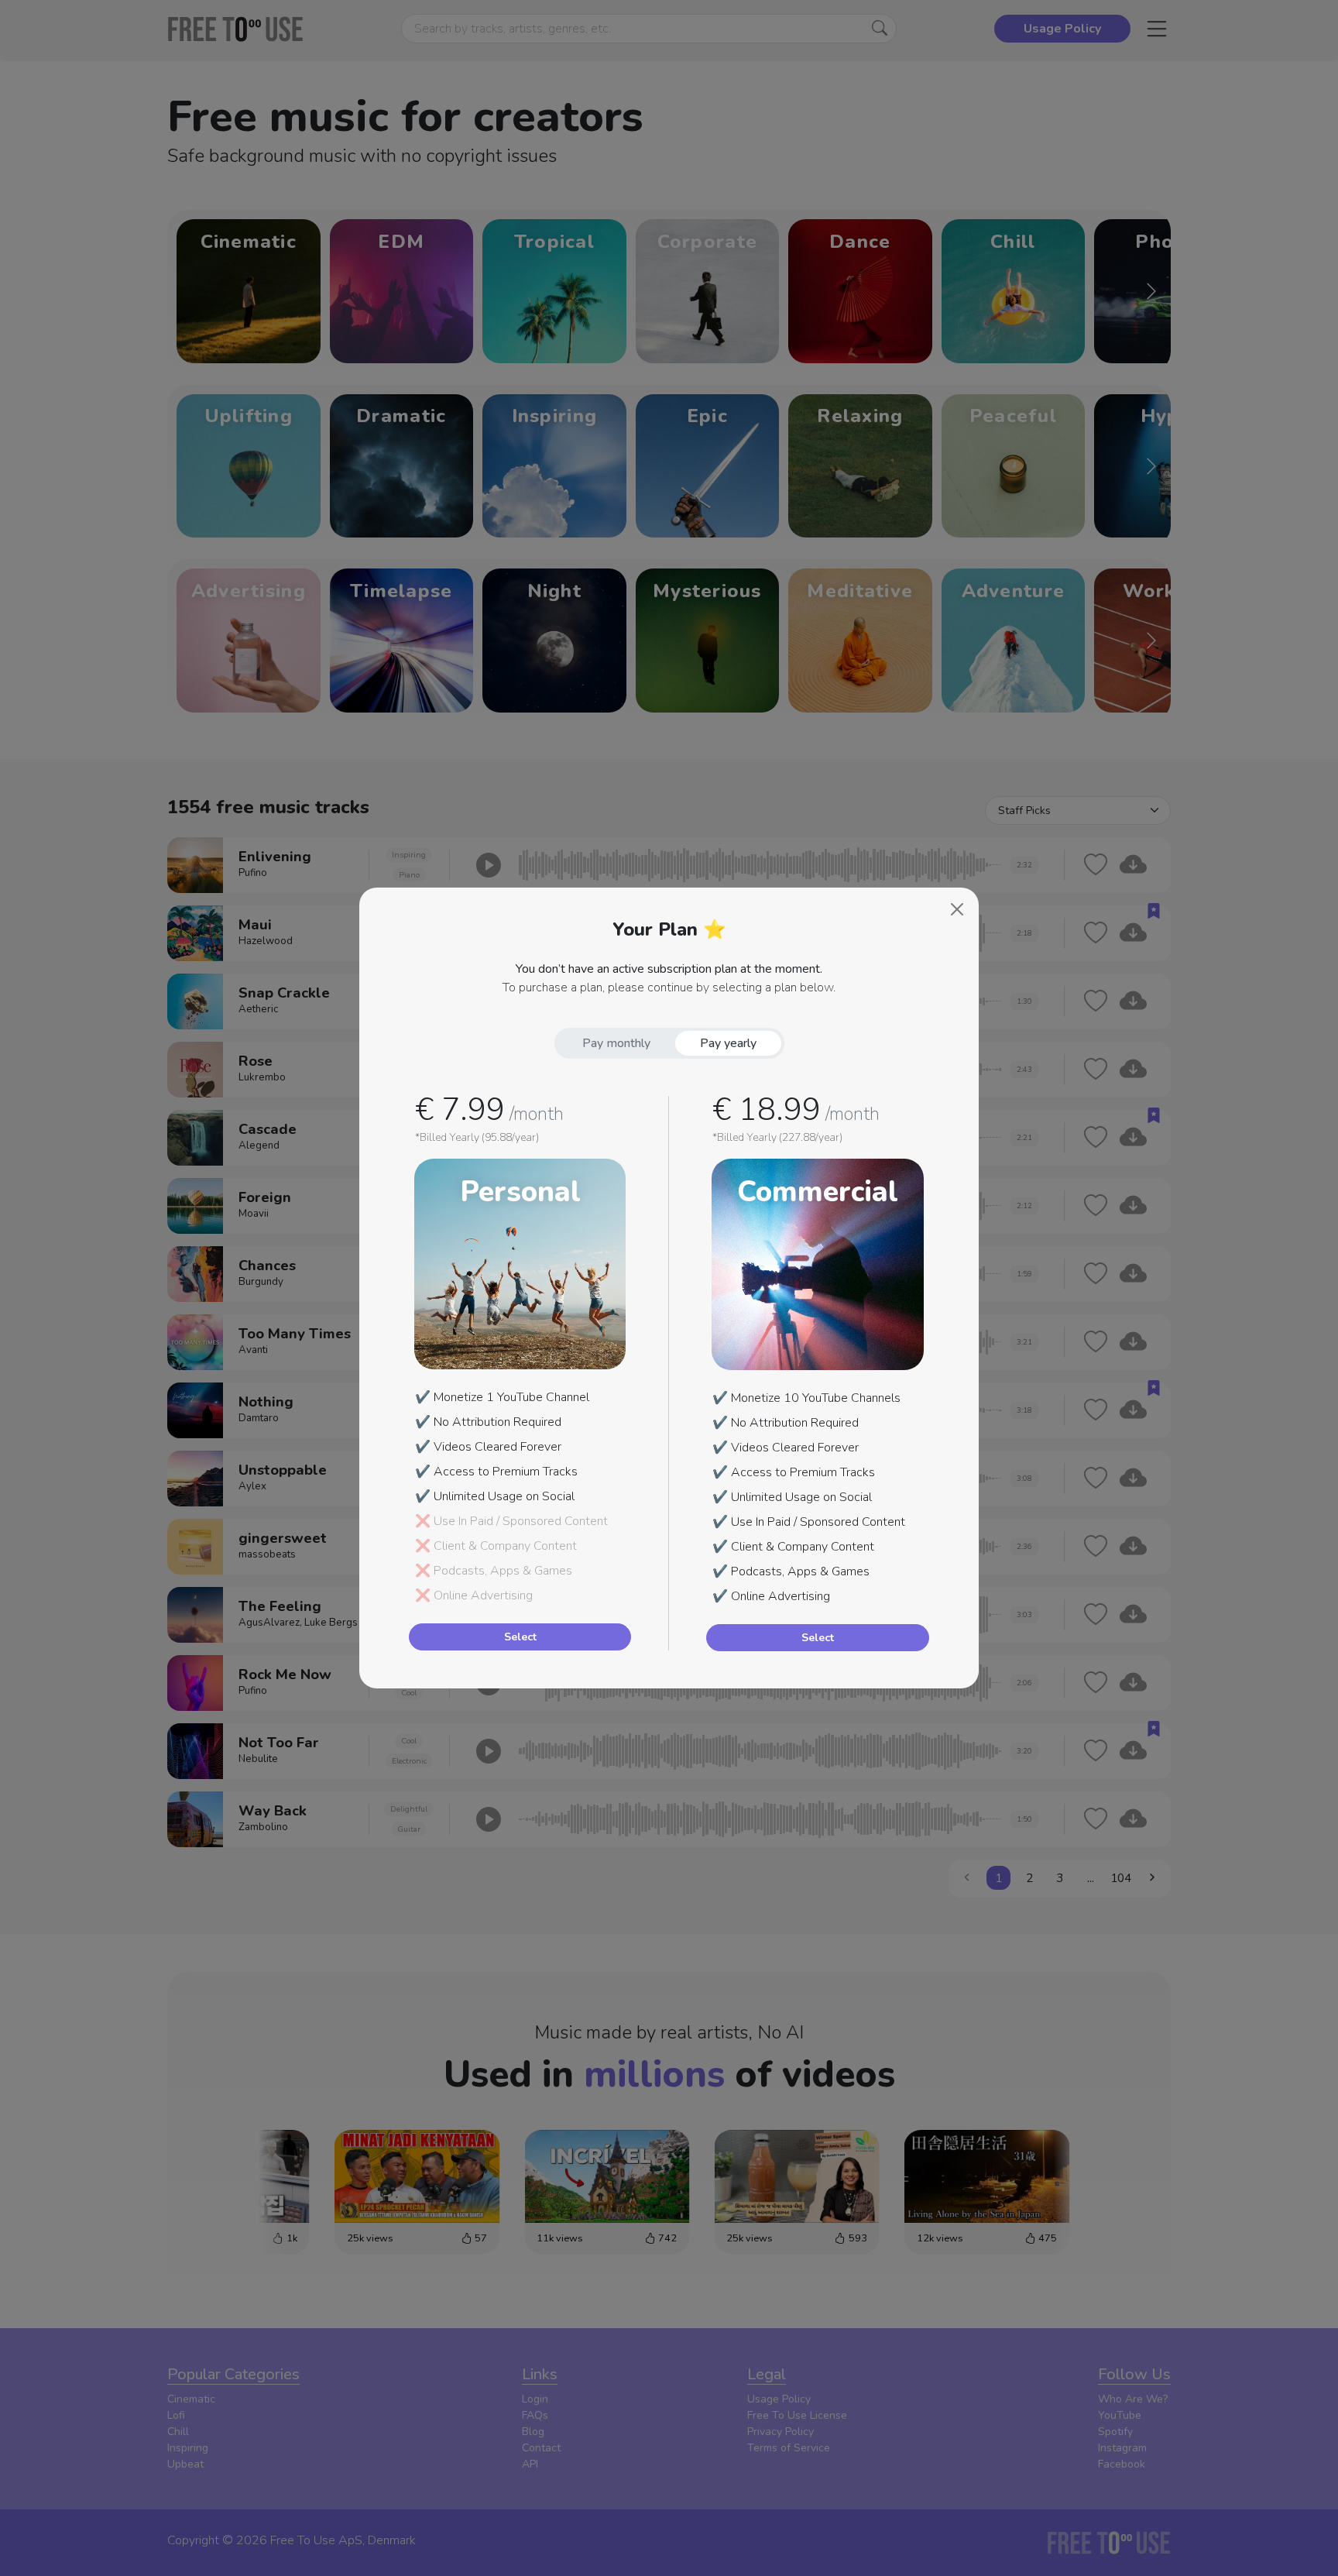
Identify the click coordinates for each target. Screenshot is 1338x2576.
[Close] (957, 909)
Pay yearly (728, 1043)
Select (520, 1637)
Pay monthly (616, 1043)
